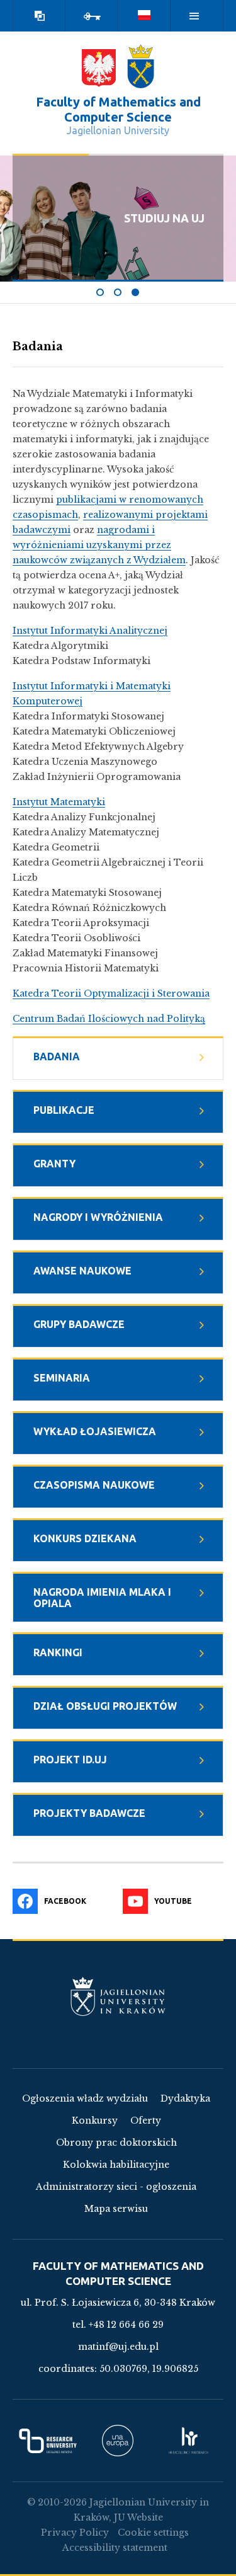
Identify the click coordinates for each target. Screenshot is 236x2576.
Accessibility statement (115, 2548)
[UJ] (118, 2008)
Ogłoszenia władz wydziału (85, 2098)
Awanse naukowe (82, 1271)
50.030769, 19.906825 (149, 2369)
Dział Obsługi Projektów (105, 1706)
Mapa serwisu (116, 2209)
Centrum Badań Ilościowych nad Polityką (109, 1019)
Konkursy (95, 2121)
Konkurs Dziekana (85, 1538)
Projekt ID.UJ (70, 1760)
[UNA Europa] (118, 2441)
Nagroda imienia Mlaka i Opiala (102, 1598)
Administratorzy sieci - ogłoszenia (116, 2187)
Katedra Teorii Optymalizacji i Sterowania (111, 993)
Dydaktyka (185, 2098)
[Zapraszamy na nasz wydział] (118, 292)
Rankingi (58, 1652)
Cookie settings (153, 2533)
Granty (54, 1164)
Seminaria (62, 1378)
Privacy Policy (75, 2533)
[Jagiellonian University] (141, 66)
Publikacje (64, 1110)
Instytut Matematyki (59, 802)
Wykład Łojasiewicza (95, 1431)
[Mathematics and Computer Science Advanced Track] (101, 292)
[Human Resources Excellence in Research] (188, 2441)
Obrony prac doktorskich (116, 2143)
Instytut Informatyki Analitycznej (90, 631)
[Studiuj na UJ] (136, 292)
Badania (57, 1056)
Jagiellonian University (118, 130)
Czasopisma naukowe (94, 1485)
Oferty (146, 2121)
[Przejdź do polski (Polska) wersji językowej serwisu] (145, 16)
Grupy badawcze (79, 1324)
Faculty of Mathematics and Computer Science (118, 109)
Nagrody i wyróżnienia (98, 1217)
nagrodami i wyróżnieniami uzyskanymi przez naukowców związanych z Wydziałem (99, 545)
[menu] (194, 16)
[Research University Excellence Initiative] (48, 2441)
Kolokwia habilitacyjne (116, 2165)
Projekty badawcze (89, 1813)
